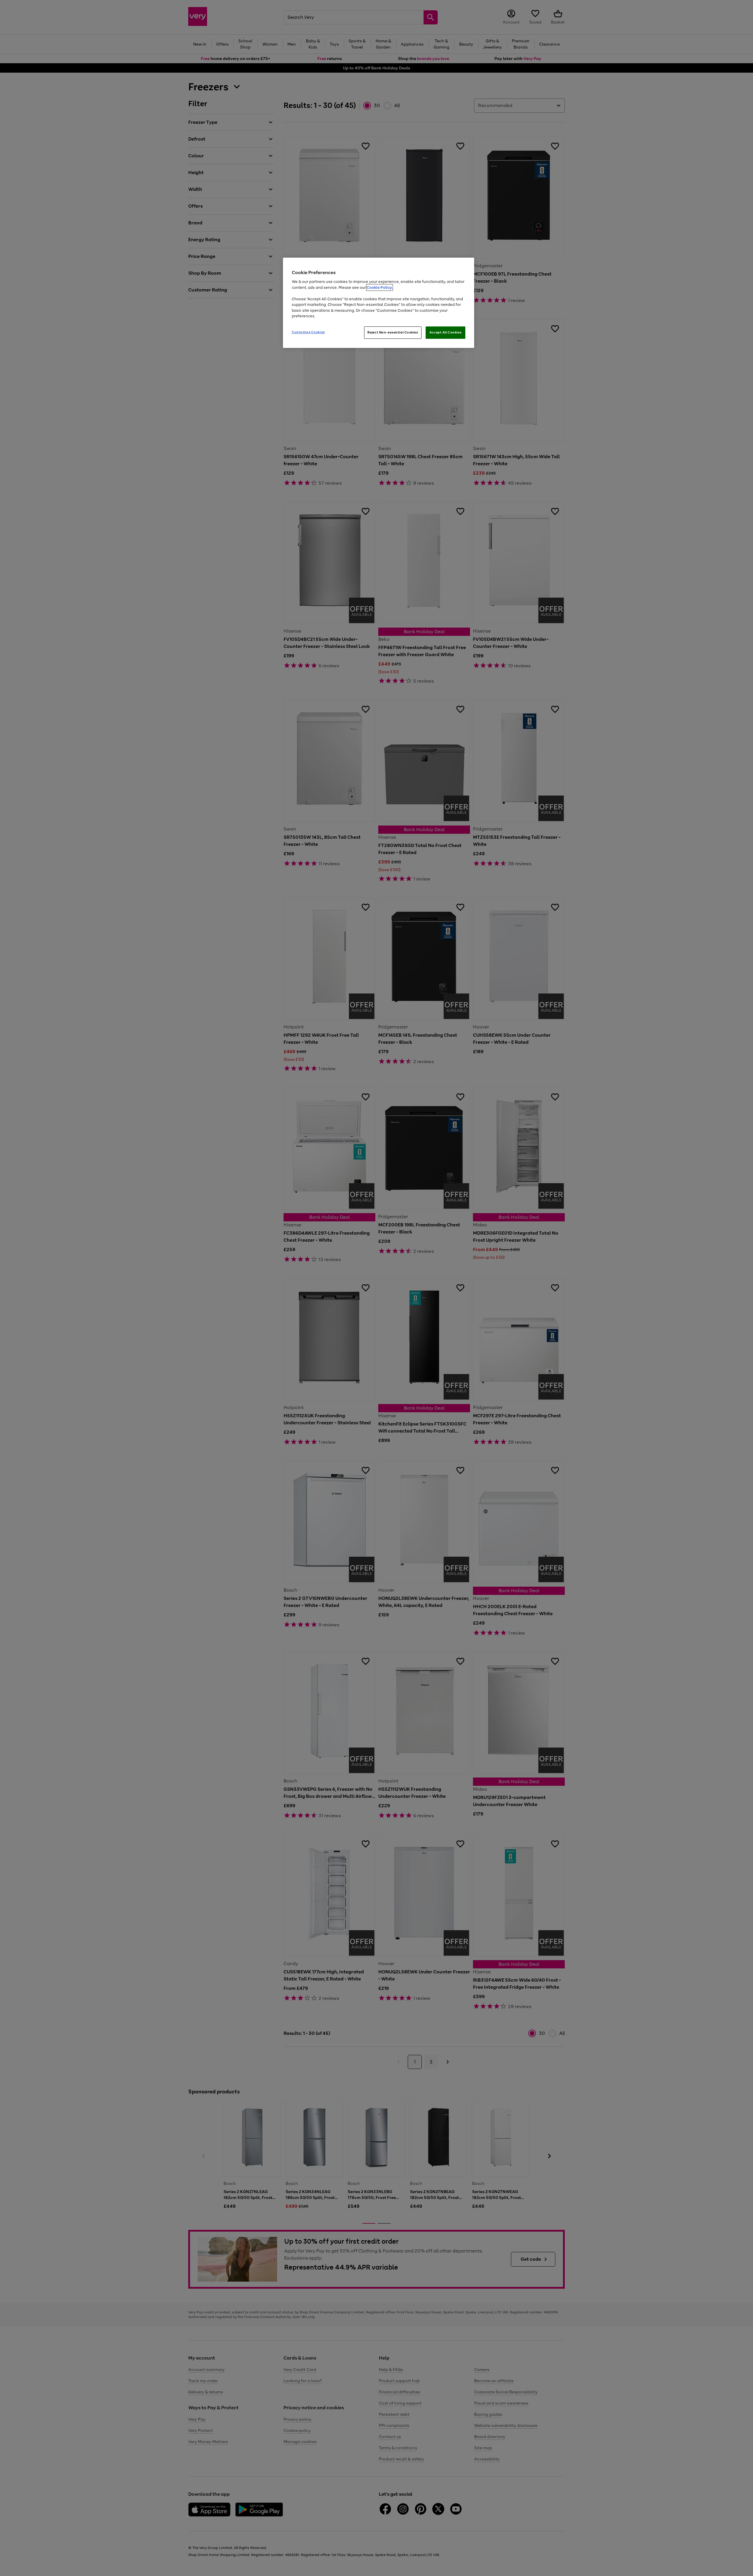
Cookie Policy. (380, 287)
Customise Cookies (308, 332)
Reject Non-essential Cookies (393, 332)
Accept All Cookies (445, 332)
